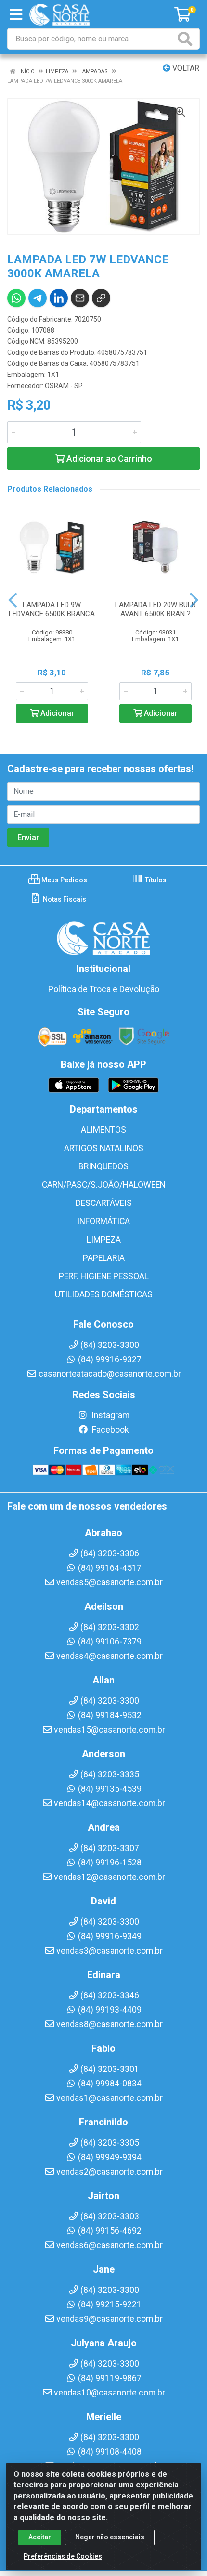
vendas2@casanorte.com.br (110, 2172)
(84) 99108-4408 (110, 2452)
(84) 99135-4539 (110, 1789)
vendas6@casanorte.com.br (110, 2245)
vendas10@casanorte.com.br (110, 2393)
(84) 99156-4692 (110, 2231)
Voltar (185, 68)
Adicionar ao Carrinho (108, 459)
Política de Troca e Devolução (104, 989)
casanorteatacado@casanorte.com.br (110, 1374)
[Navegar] (13, 600)
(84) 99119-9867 (110, 2378)
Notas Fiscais (64, 899)
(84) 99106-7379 (110, 1642)
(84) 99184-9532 (110, 1715)
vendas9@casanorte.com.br (110, 2319)
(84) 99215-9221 (110, 2304)
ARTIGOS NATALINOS (104, 1148)
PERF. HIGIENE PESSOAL (104, 1276)
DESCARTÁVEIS (104, 1203)
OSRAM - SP (64, 386)
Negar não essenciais (110, 2537)
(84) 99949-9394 (110, 2157)
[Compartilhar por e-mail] (80, 298)
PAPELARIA (104, 1258)
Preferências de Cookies (63, 2556)
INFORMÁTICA (103, 1221)
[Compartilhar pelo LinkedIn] (59, 298)
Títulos (155, 880)
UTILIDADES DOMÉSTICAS (104, 1294)
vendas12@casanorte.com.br (110, 1877)
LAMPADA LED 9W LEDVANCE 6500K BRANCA (52, 609)
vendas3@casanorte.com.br (110, 1951)
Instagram (110, 1415)
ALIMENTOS (103, 1130)
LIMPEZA (104, 1240)
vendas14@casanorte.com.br (110, 1803)
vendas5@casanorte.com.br (110, 1582)
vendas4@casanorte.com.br (110, 1656)
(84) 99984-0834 (110, 2084)
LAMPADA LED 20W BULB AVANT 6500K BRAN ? (155, 609)
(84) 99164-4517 (110, 1568)
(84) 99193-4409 (110, 2010)
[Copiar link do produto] (101, 298)
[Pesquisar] (187, 39)
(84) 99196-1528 (110, 1863)
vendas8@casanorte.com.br (110, 2024)
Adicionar (56, 713)
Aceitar (40, 2537)
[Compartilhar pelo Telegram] (38, 298)
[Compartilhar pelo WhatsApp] (16, 298)
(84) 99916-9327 (110, 1359)
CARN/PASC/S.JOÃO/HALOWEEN (104, 1185)
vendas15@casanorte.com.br (110, 1730)
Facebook (110, 1430)
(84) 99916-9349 (110, 1936)
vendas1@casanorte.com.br (110, 2098)
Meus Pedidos (64, 880)
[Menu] (16, 14)
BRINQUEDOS (103, 1166)
